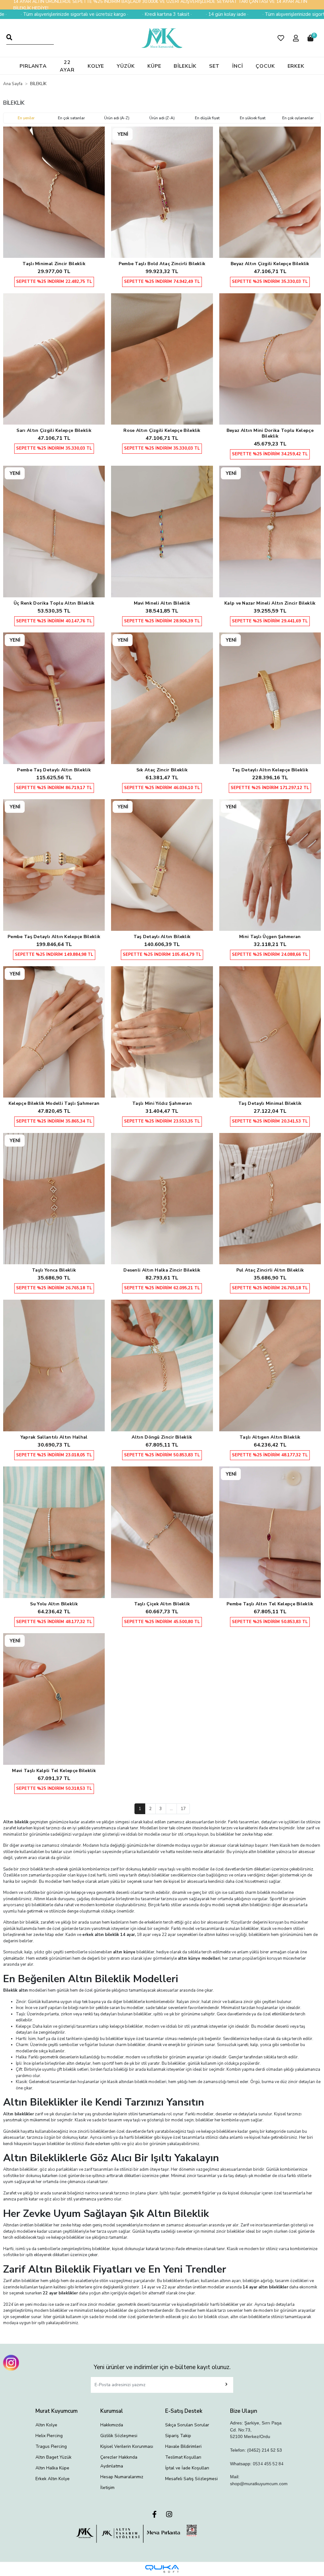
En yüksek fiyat (253, 118)
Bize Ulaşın (244, 2411)
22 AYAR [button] (67, 66)
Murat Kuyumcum (56, 2411)
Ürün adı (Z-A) (162, 118)
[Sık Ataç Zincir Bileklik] (162, 698)
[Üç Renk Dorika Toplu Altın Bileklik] (54, 532)
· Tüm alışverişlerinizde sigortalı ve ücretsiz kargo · (252, 14)
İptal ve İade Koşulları (187, 2468)
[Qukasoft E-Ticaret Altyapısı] (162, 2569)
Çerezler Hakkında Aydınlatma (119, 2462)
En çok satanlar (71, 118)
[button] (281, 38)
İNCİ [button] (238, 66)
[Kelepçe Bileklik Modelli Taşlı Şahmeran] (54, 1032)
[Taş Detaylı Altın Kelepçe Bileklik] (270, 698)
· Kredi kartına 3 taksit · (103, 14)
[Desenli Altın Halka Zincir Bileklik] (162, 1199)
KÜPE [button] (154, 66)
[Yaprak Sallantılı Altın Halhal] (54, 1366)
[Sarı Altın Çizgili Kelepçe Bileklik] (54, 359)
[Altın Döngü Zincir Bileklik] (162, 1366)
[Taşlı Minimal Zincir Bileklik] (54, 192)
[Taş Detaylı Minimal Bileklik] (270, 1032)
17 (183, 1809)
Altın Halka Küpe (52, 2468)
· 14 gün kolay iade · (163, 14)
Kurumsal (112, 2411)
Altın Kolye (46, 2425)
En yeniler (26, 118)
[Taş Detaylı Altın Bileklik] (162, 865)
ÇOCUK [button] (265, 66)
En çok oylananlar (298, 118)
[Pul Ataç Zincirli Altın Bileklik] (270, 1199)
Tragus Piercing (51, 2446)
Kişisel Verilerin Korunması (127, 2446)
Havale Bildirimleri (183, 2446)
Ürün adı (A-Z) (117, 118)
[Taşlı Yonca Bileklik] (54, 1199)
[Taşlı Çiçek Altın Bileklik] (162, 1532)
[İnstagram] (169, 2515)
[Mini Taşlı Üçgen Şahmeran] (270, 865)
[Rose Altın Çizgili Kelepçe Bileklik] (162, 359)
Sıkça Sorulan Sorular (187, 2425)
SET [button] (215, 66)
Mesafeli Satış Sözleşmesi (191, 2479)
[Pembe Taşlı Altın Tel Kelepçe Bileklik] (270, 1532)
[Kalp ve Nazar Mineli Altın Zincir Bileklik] (270, 532)
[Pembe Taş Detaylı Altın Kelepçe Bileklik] (54, 865)
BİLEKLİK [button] (185, 66)
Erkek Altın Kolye (53, 2479)
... (171, 1809)
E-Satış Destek (184, 2411)
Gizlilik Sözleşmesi (119, 2436)
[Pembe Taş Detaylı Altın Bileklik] (54, 698)
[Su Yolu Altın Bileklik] (54, 1532)
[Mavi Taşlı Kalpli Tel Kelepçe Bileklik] (54, 1699)
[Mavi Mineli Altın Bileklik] (162, 532)
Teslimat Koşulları (183, 2457)
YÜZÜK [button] (126, 66)
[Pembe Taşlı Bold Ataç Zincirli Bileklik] (162, 192)
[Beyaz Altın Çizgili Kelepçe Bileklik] (270, 192)
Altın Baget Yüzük (53, 2457)
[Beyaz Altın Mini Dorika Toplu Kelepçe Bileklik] (270, 359)
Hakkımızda (112, 2425)
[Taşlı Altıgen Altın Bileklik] (270, 1366)
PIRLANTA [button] (33, 66)
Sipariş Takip (178, 2436)
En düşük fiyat (207, 118)
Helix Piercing (49, 2436)
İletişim (107, 2488)
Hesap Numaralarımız (122, 2477)
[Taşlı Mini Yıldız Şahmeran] (162, 1032)
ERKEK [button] (296, 66)
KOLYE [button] (96, 66)
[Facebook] (154, 2515)
